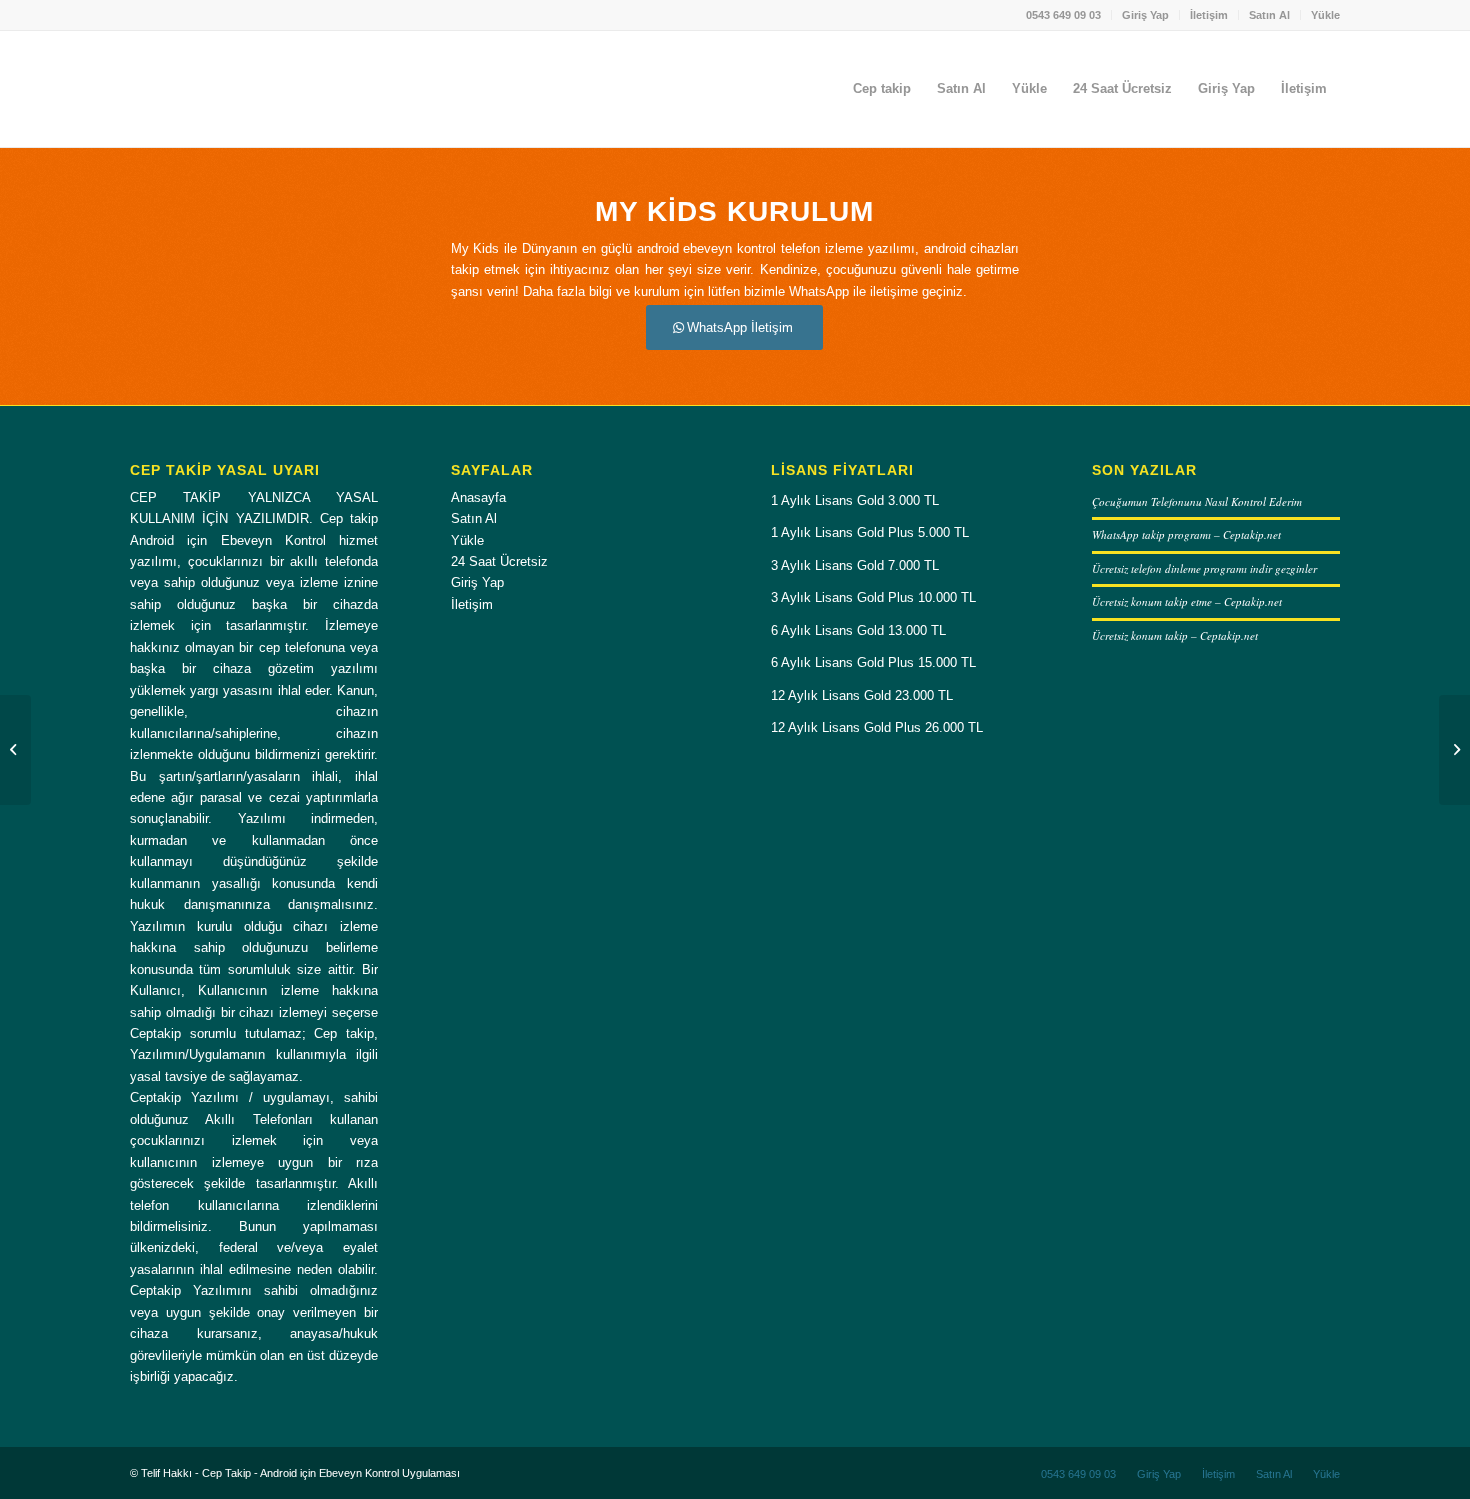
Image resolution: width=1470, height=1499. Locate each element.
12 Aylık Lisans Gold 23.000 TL (862, 695)
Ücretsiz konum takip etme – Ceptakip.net (1187, 601)
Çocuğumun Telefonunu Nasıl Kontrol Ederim (1197, 501)
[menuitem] (1064, 15)
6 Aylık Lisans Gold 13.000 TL (858, 630)
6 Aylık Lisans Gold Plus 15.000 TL (873, 662)
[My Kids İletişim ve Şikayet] (1454, 750)
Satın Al (1269, 15)
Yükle (1325, 15)
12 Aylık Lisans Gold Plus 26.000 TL (877, 727)
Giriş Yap (1145, 15)
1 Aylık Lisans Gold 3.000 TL (855, 500)
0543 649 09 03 (1063, 15)
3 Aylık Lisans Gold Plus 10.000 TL (873, 597)
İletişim (1209, 15)
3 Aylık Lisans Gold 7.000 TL (855, 565)
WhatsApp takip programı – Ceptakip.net (1186, 534)
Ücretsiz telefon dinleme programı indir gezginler (1204, 568)
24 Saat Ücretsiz (499, 561)
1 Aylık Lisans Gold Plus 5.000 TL (870, 532)
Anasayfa (478, 497)
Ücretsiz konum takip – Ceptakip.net (1175, 635)
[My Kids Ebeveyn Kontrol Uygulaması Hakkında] (15, 750)
